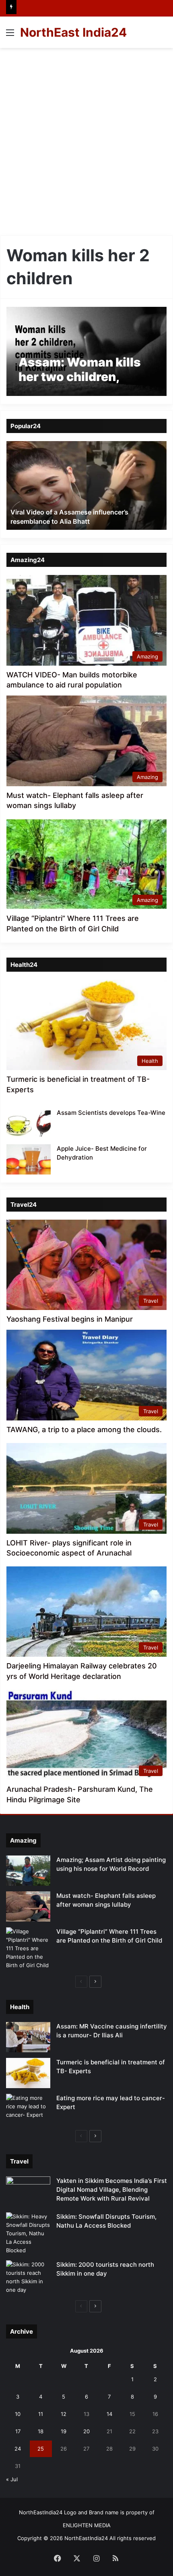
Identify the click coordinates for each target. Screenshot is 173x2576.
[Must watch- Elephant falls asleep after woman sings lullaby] (28, 1906)
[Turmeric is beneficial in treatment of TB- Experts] (28, 2073)
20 (86, 2431)
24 (18, 2449)
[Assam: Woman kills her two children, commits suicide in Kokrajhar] (86, 351)
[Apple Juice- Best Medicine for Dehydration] (29, 1159)
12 (64, 2414)
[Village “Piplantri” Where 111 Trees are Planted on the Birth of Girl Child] (28, 1948)
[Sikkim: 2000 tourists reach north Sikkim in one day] (28, 2277)
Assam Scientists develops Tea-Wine (111, 1113)
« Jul (12, 2479)
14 (109, 2414)
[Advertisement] (86, 139)
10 (18, 2414)
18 (41, 2431)
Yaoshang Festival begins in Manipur (70, 1319)
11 (41, 2414)
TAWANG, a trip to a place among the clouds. (84, 1430)
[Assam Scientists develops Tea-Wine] (29, 1123)
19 (64, 2431)
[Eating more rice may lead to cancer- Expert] (28, 2109)
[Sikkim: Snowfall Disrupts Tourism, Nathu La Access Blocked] (28, 2233)
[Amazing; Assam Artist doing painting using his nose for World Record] (28, 1871)
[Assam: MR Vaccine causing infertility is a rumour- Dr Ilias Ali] (28, 2037)
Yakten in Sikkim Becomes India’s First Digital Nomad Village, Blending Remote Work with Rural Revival (112, 2190)
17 (18, 2431)
